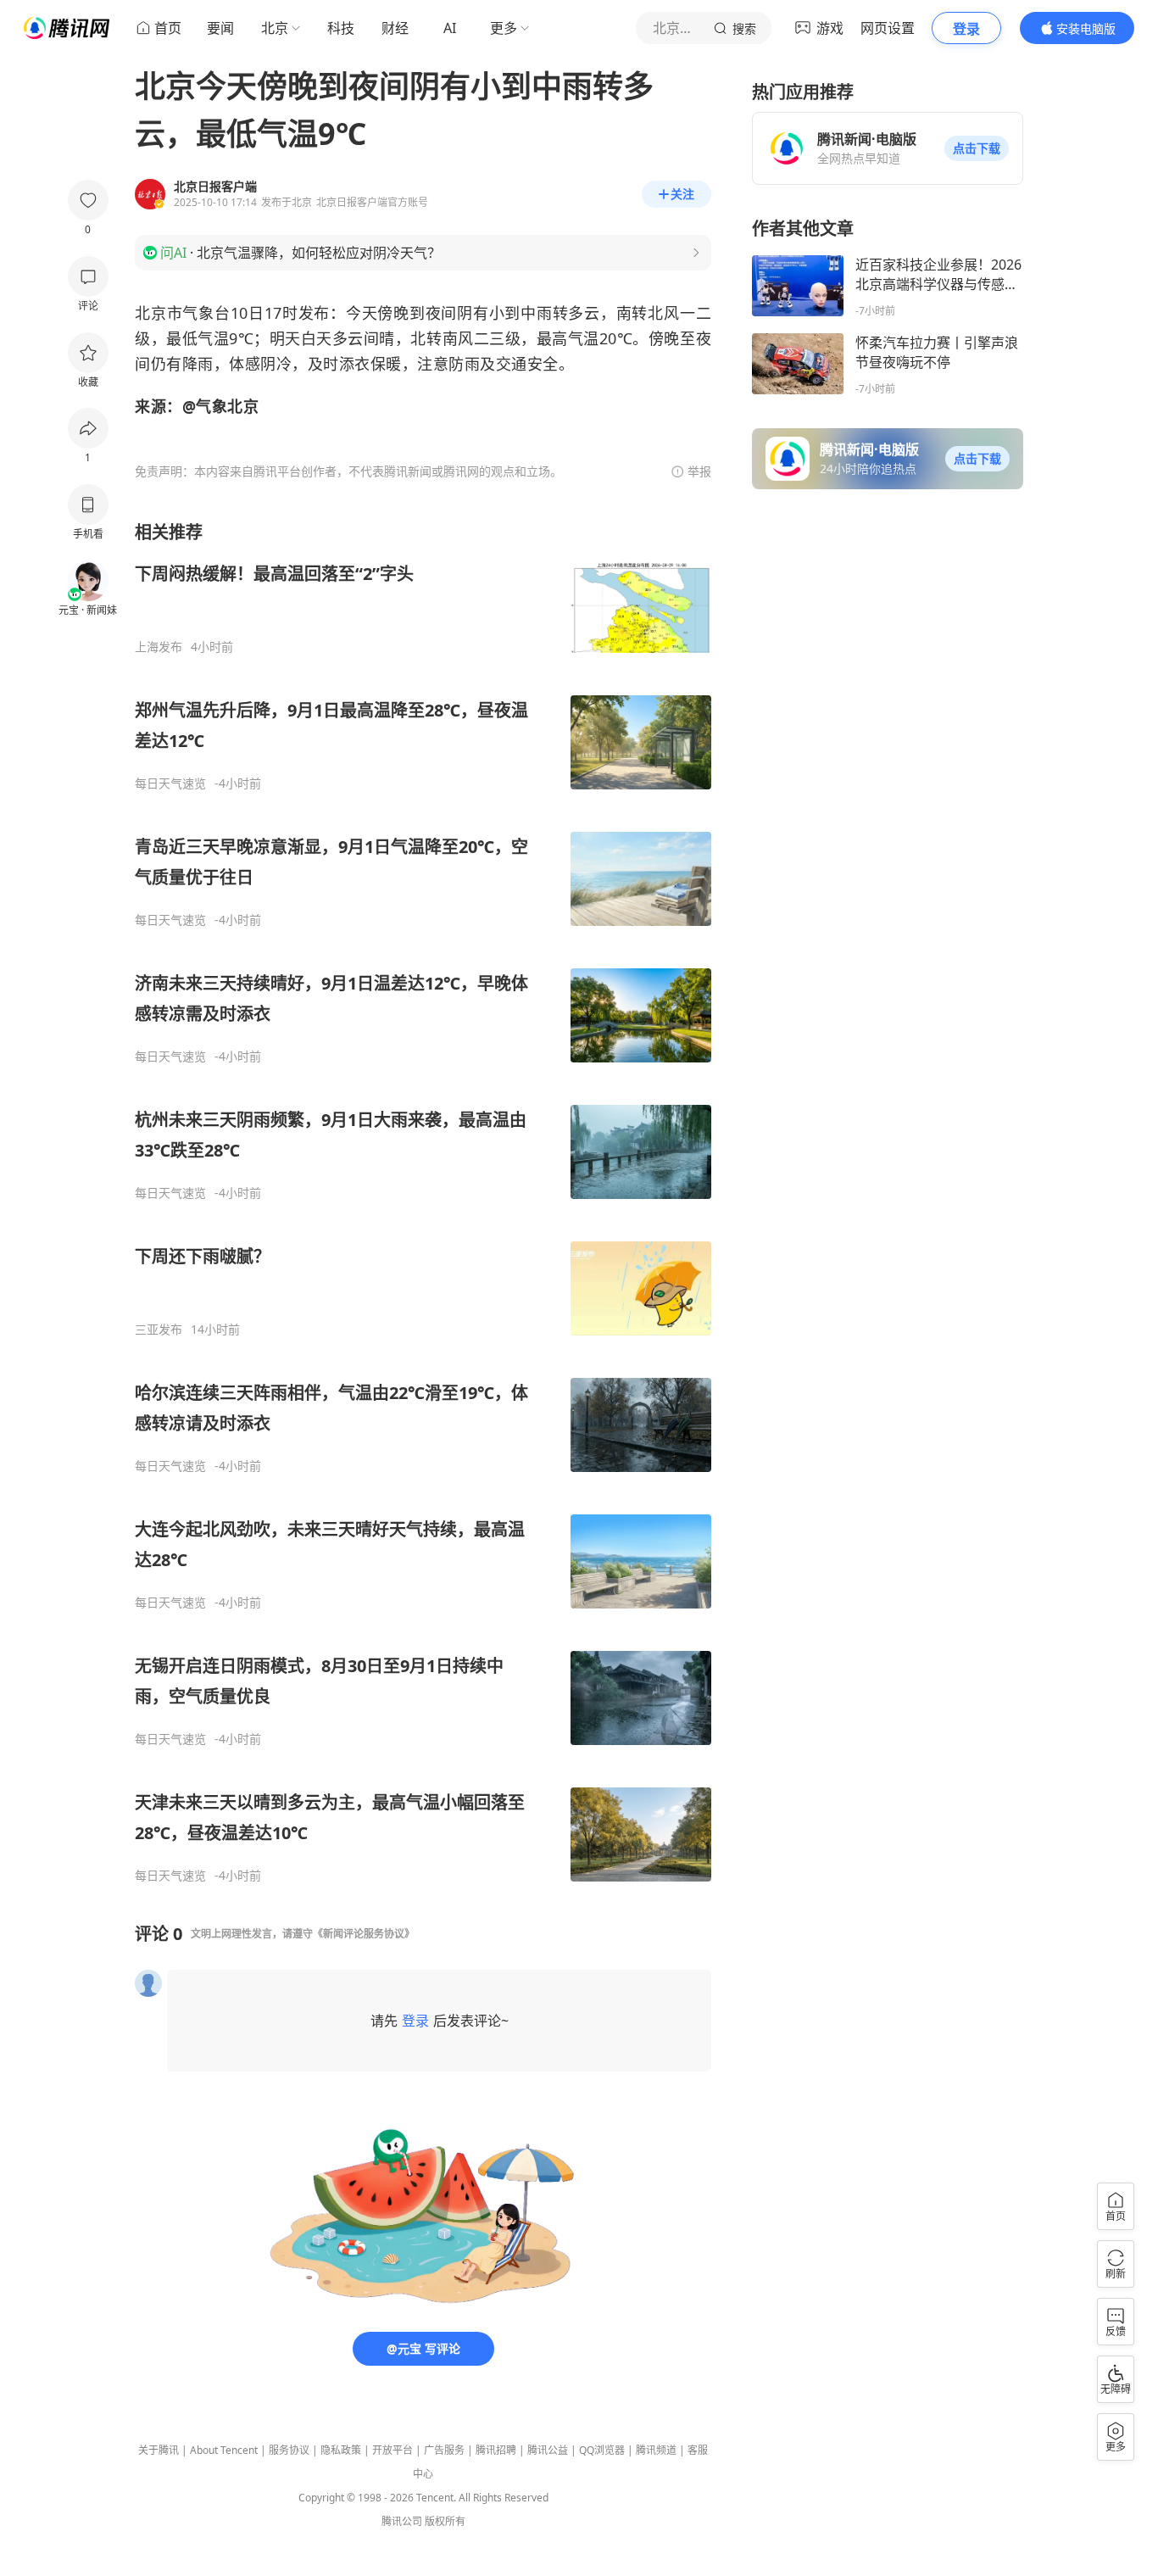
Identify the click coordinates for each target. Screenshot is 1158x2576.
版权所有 (445, 2521)
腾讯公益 (548, 2450)
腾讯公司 (402, 2521)
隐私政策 (341, 2450)
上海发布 (159, 647)
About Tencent (224, 2450)
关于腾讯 (159, 2450)
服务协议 (289, 2450)
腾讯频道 (656, 2450)
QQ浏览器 (602, 2450)
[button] (977, 148)
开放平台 (392, 2450)
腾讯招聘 (496, 2450)
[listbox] (423, 1202)
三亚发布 (159, 1330)
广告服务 (444, 2450)
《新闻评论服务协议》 (364, 1934)
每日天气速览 (170, 783)
